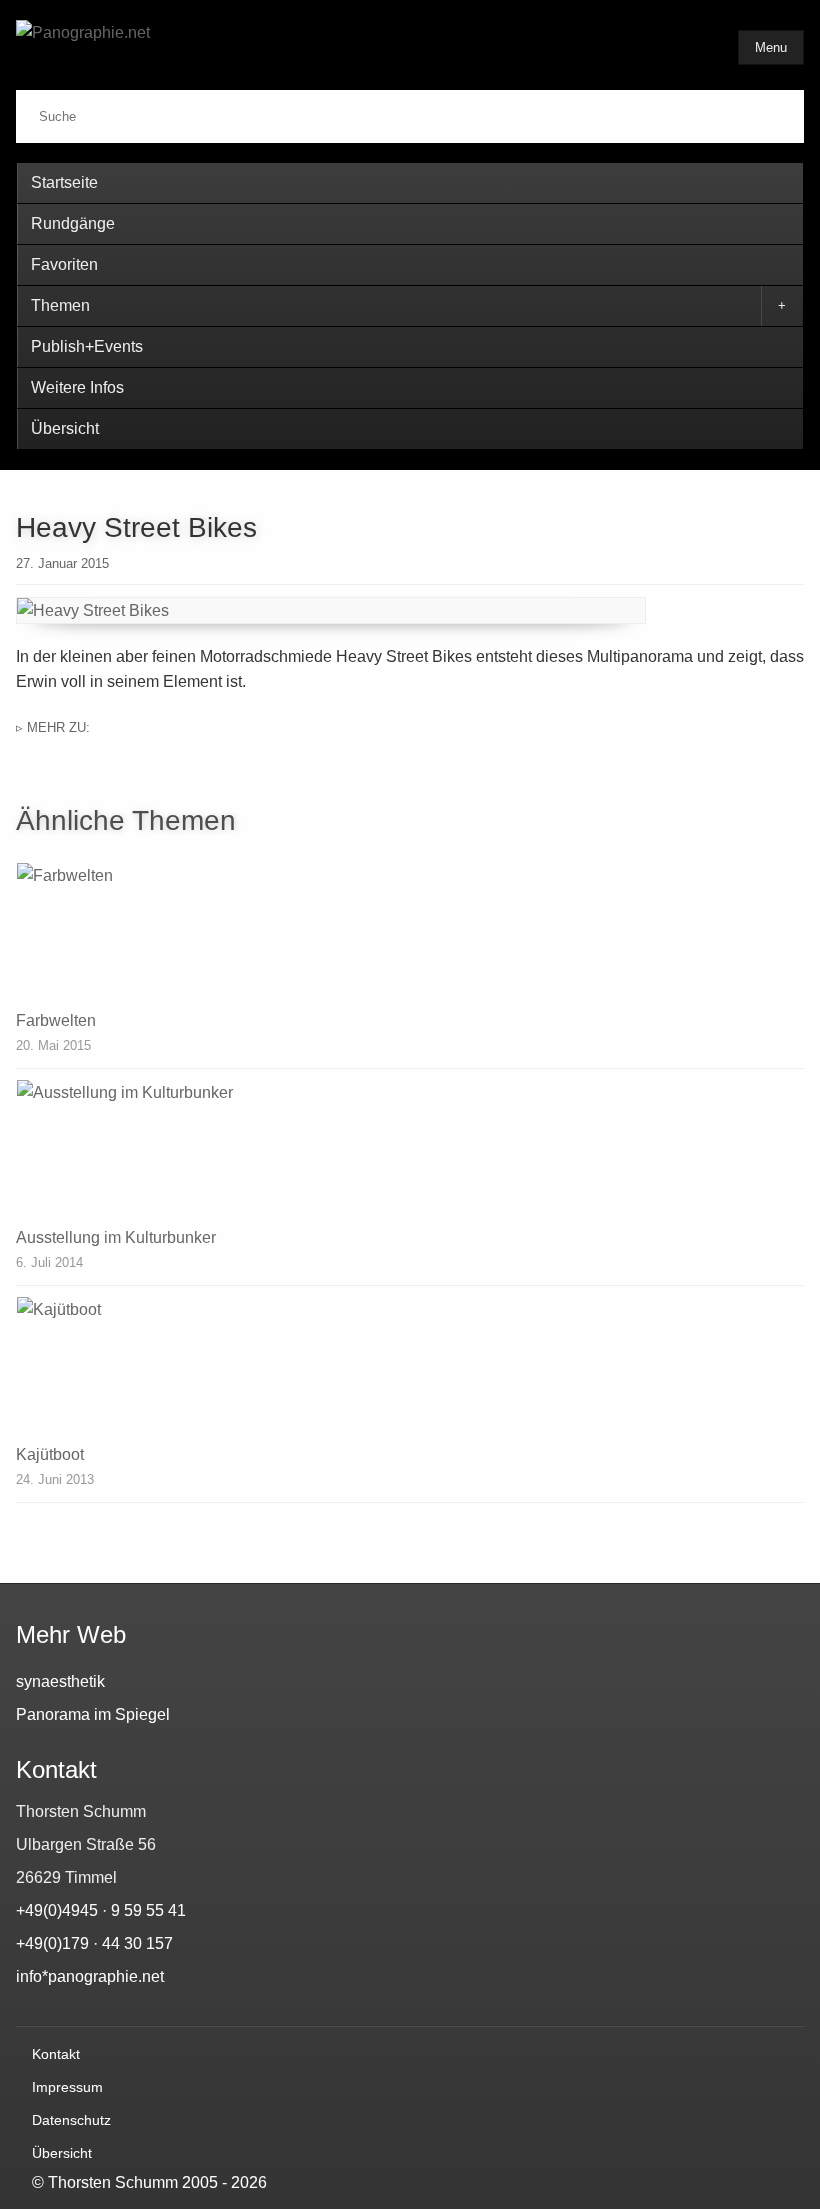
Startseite (64, 182)
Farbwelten (56, 1020)
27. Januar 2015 (62, 563)
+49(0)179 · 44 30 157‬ (94, 1943)
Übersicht (65, 428)
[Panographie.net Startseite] (176, 49)
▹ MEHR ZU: (53, 727)
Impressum (67, 2087)
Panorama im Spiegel (93, 1714)
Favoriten (64, 264)
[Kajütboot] (410, 1364)
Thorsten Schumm (113, 2182)
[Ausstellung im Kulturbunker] (410, 1147)
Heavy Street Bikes (136, 527)
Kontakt (56, 2054)
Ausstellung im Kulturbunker (116, 1237)
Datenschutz (71, 2120)
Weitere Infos (77, 387)
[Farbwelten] (410, 930)
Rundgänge (73, 223)
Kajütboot (50, 1454)
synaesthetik (60, 1681)
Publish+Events (87, 346)
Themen (60, 305)
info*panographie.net (90, 1976)
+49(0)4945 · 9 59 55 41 (101, 1910)
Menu (771, 47)
